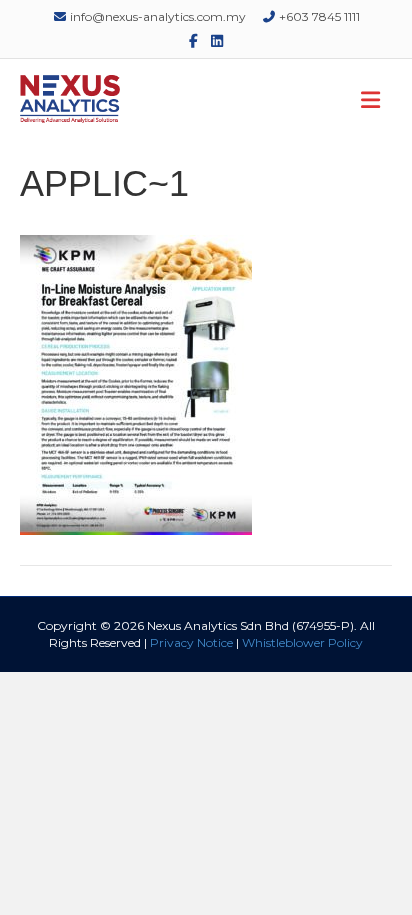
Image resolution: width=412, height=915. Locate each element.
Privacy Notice (191, 642)
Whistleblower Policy (302, 642)
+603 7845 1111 (318, 16)
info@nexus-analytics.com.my (156, 16)
